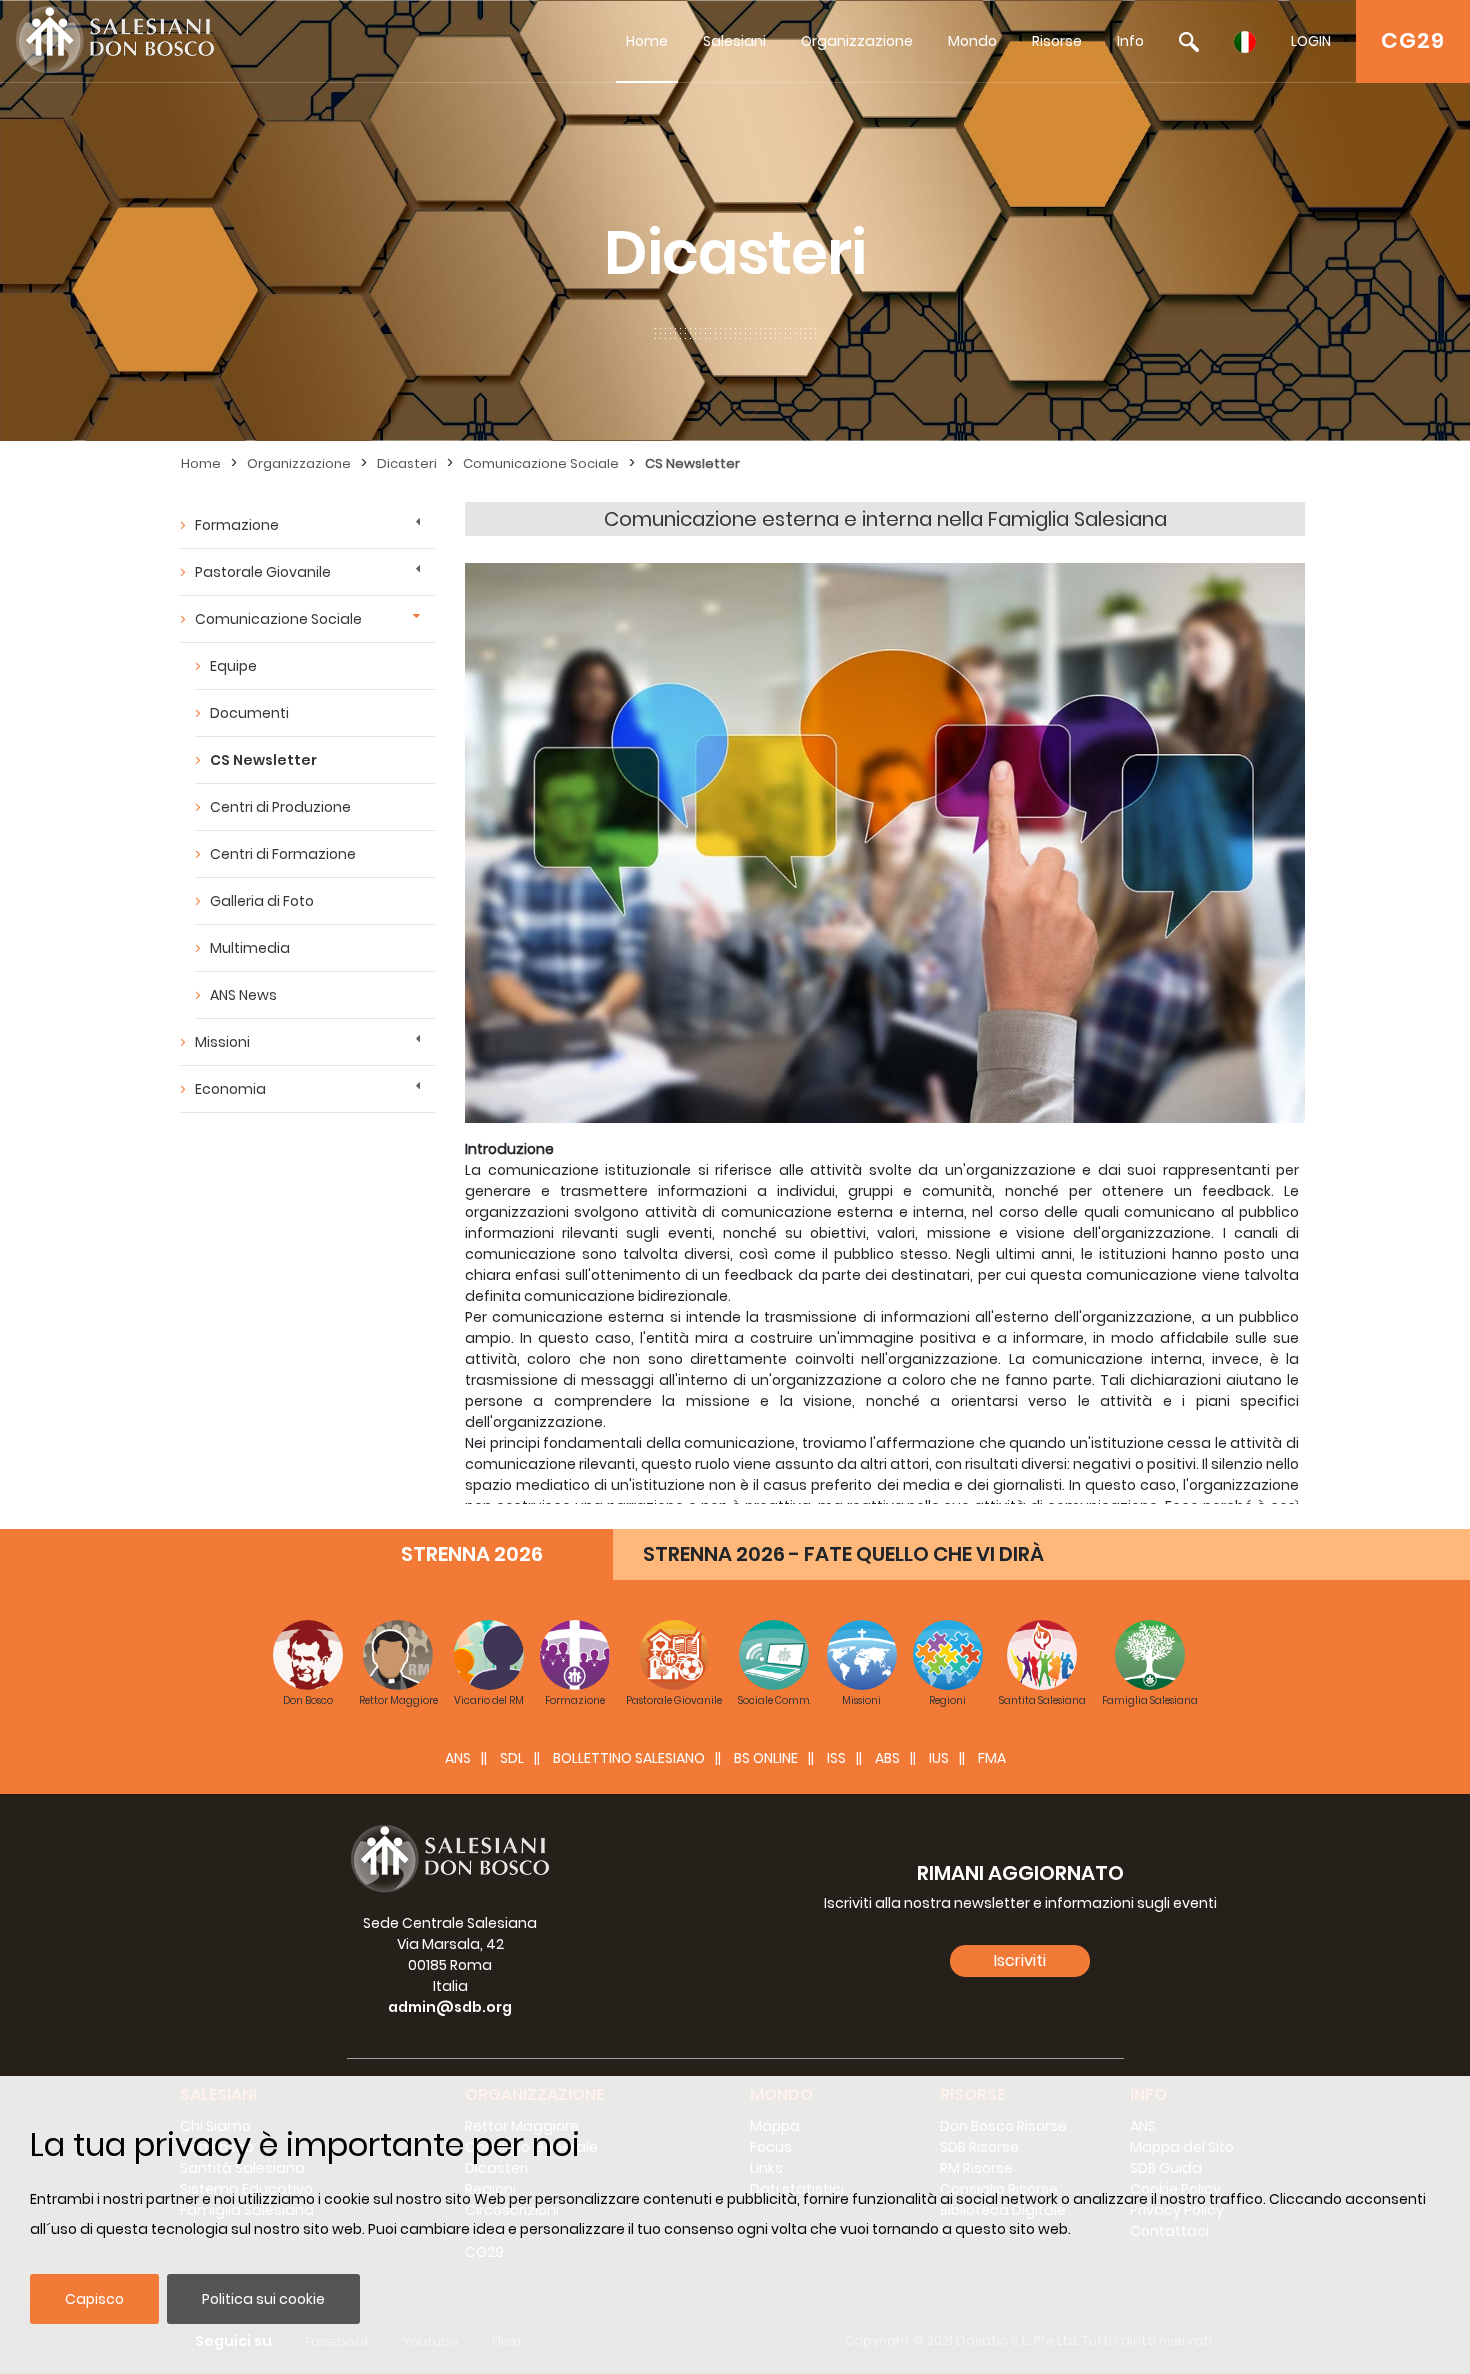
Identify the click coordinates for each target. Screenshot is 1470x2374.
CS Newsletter (692, 463)
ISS (836, 1758)
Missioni (222, 1042)
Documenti (249, 713)
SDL (512, 1758)
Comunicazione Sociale (541, 463)
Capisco (94, 2299)
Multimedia (250, 948)
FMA (992, 1758)
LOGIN (1311, 41)
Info (1130, 41)
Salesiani (734, 41)
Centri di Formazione (283, 854)
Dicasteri (407, 463)
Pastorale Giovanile (263, 572)
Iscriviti (1020, 1960)
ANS (458, 1758)
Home (647, 41)
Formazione (237, 525)
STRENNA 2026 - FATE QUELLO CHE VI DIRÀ (843, 1554)
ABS (887, 1758)
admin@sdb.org (450, 2007)
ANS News (243, 995)
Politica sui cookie (263, 2299)
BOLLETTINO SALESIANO (629, 1758)
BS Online (766, 1758)
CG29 (1413, 40)
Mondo (972, 41)
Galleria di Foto (262, 901)
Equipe (233, 666)
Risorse (1057, 41)
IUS (939, 1758)
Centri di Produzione (280, 807)
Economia (230, 1089)
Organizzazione (857, 41)
